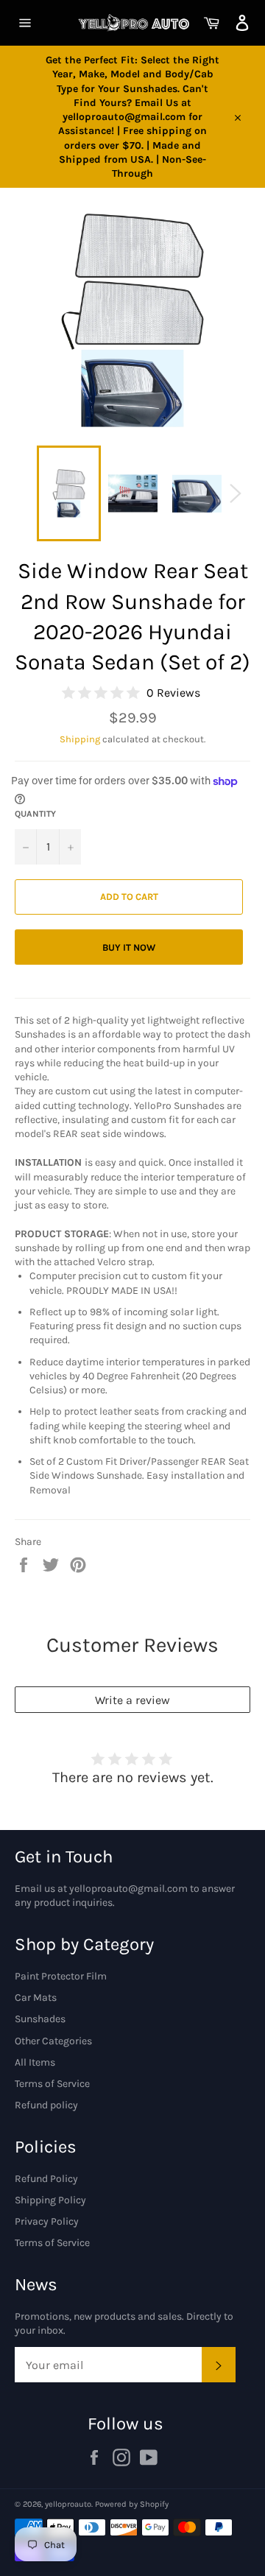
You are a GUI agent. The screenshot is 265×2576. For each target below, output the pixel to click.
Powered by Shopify (132, 2504)
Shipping (80, 739)
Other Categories (53, 2041)
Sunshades (40, 2019)
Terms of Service (52, 2084)
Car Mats (36, 1998)
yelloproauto (68, 2504)
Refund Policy (46, 2179)
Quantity (35, 814)
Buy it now (129, 947)
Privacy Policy (47, 2221)
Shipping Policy (50, 2200)
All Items (35, 2062)
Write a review (132, 1700)
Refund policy (46, 2105)
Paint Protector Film (61, 1976)
